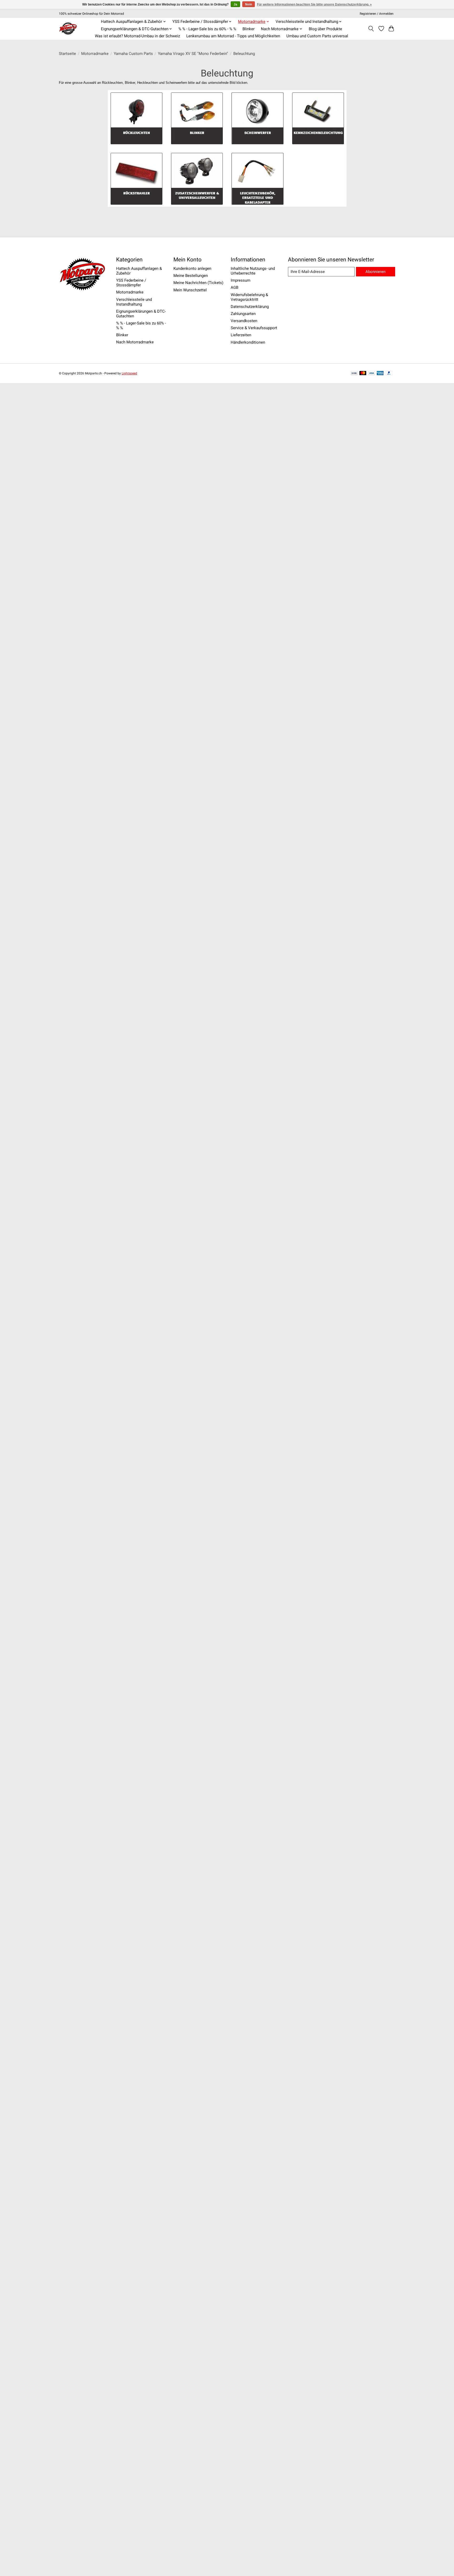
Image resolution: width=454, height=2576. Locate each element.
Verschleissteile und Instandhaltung (134, 302)
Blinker (249, 29)
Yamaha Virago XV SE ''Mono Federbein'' (193, 54)
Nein (249, 4)
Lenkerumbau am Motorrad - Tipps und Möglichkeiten (233, 36)
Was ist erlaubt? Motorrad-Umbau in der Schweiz (137, 36)
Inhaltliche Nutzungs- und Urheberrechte (253, 271)
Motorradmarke (95, 54)
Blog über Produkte (325, 29)
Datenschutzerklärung (250, 307)
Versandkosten (244, 321)
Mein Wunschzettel (190, 290)
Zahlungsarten (243, 314)
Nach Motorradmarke (135, 342)
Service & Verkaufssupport (254, 328)
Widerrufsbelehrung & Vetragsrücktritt (249, 297)
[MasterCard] (363, 373)
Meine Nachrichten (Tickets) (198, 283)
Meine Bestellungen (191, 276)
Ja (235, 4)
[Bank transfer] (354, 373)
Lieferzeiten (241, 335)
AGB (234, 287)
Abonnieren (375, 272)
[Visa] (372, 373)
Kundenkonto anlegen (192, 269)
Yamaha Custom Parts (133, 54)
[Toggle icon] (371, 29)
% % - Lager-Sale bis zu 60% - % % (207, 29)
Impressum (241, 280)
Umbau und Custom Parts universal (317, 36)
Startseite (67, 54)
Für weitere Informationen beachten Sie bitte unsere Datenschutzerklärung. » (314, 4)
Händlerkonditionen (248, 342)
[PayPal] (389, 373)
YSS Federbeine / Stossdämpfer (131, 283)
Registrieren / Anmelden (377, 14)
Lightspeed (129, 373)
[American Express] (380, 373)
